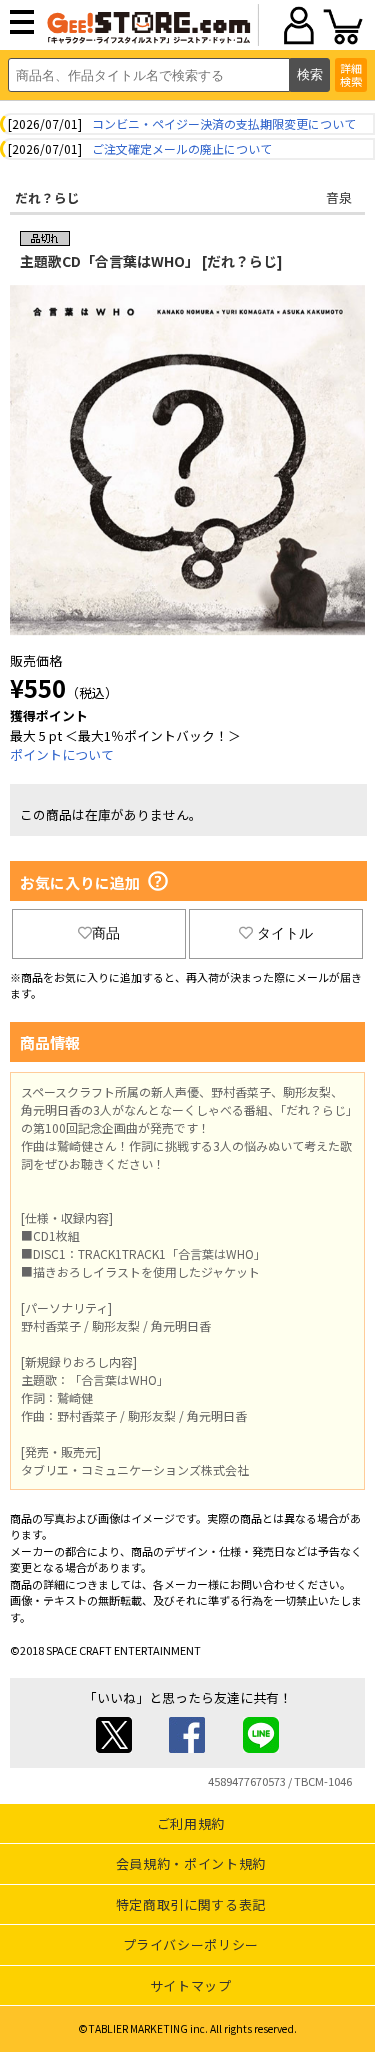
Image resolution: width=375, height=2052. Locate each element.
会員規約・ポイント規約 (191, 1863)
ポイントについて (62, 754)
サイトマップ (191, 1985)
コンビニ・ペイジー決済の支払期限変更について (224, 123)
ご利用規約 (191, 1823)
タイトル (285, 933)
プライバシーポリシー (191, 1944)
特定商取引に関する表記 (191, 1904)
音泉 (339, 197)
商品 (106, 933)
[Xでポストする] (114, 1747)
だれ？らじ (47, 197)
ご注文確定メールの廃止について (182, 148)
